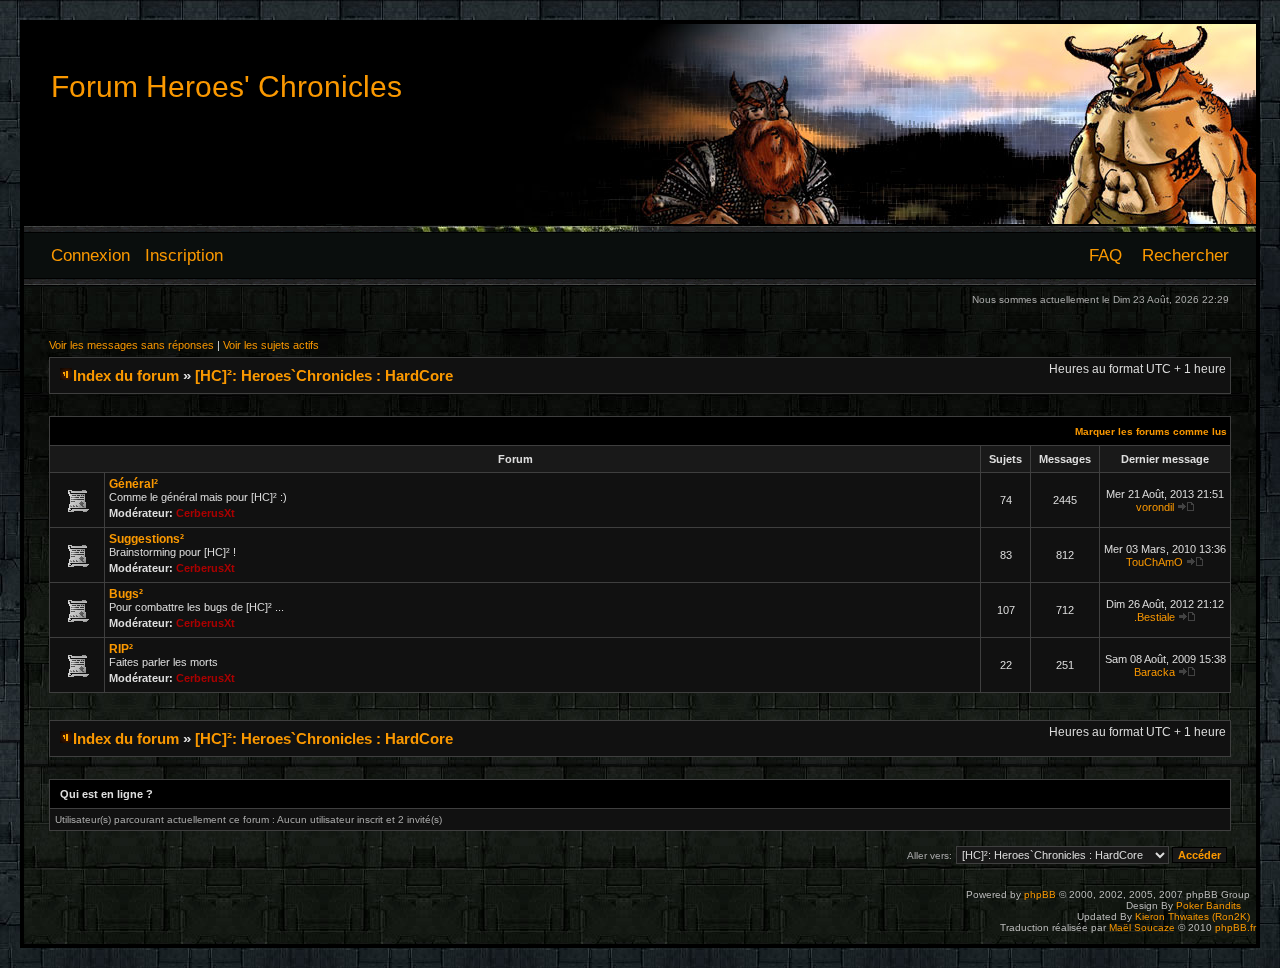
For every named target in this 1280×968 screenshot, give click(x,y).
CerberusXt (205, 513)
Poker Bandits (1208, 905)
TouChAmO (1154, 562)
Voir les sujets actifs (271, 345)
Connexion (90, 255)
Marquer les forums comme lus (1151, 431)
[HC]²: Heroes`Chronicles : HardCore (324, 375)
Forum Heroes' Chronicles (226, 86)
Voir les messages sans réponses (131, 345)
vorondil (1155, 507)
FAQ (1105, 255)
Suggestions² (146, 539)
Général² (133, 484)
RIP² (121, 649)
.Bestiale (1154, 617)
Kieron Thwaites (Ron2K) (1192, 916)
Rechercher (1185, 255)
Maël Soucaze (1142, 927)
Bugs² (126, 594)
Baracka (1154, 672)
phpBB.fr (1235, 927)
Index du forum (126, 375)
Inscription (184, 255)
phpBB (1040, 894)
